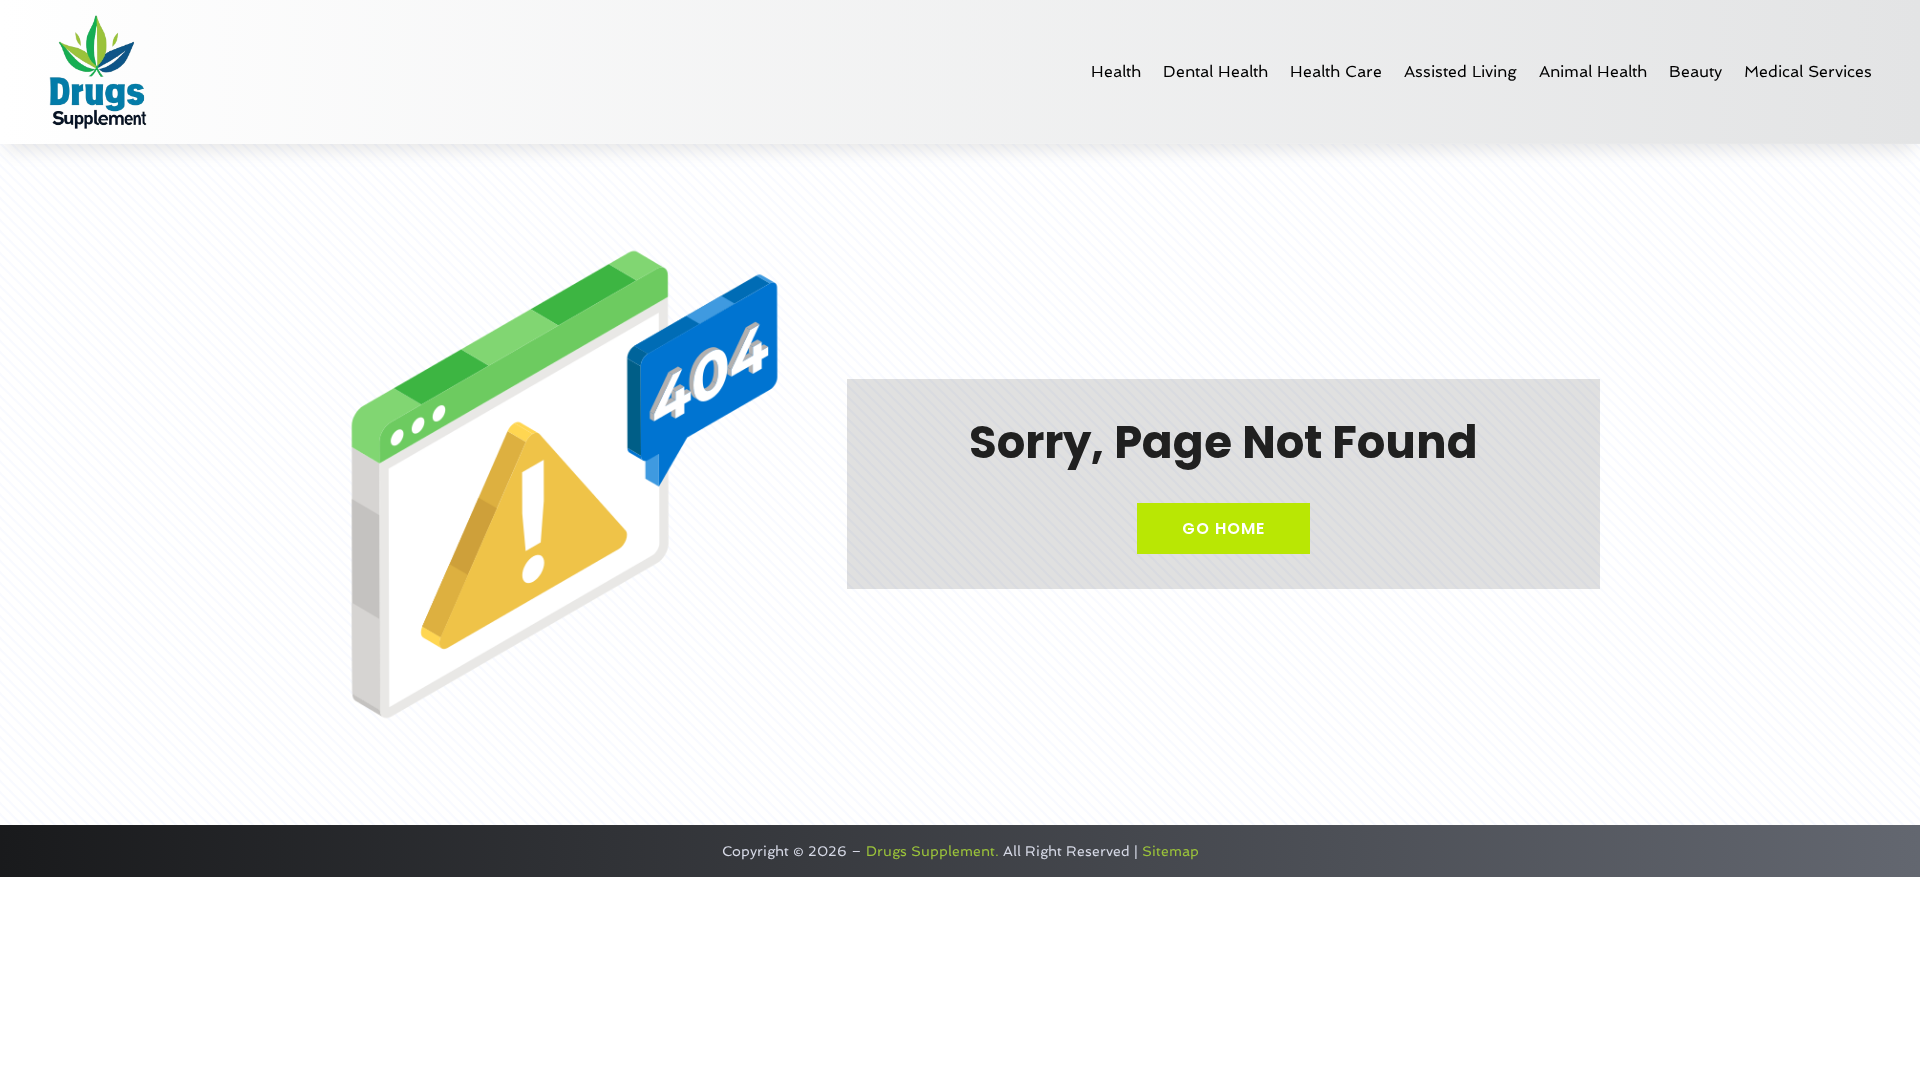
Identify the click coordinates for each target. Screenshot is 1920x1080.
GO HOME (1223, 528)
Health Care (1336, 71)
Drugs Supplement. (932, 851)
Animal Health (1593, 71)
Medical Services (1808, 71)
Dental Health (1215, 71)
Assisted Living (1460, 71)
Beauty (1695, 71)
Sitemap (1170, 851)
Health (1116, 71)
